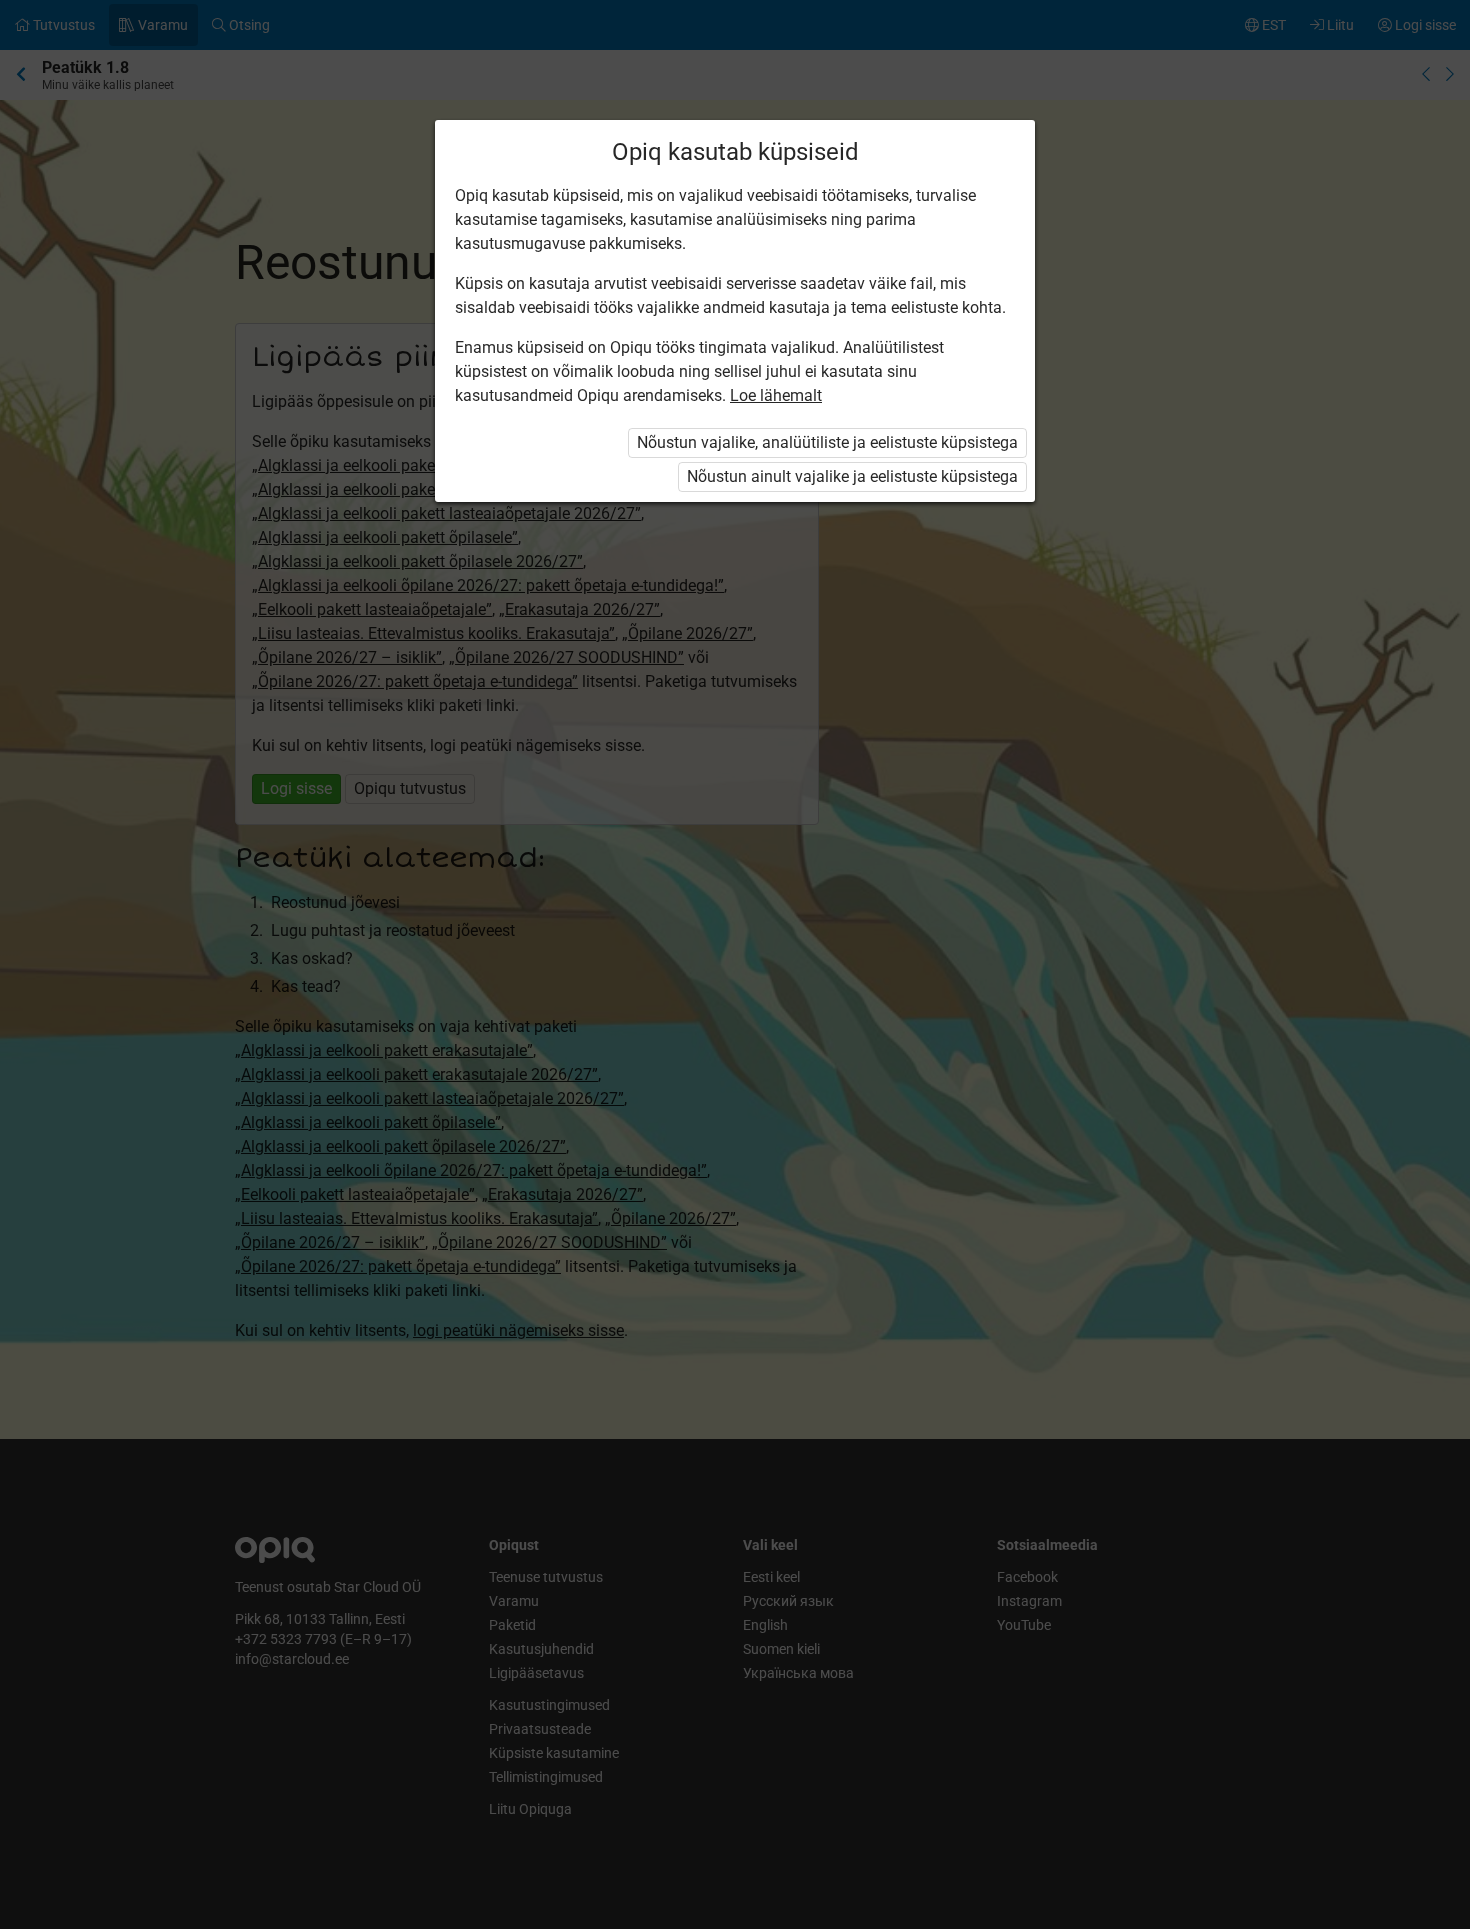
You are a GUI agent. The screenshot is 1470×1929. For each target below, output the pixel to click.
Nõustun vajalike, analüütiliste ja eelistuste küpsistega (827, 442)
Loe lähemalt (776, 395)
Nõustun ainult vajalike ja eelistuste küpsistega (852, 476)
